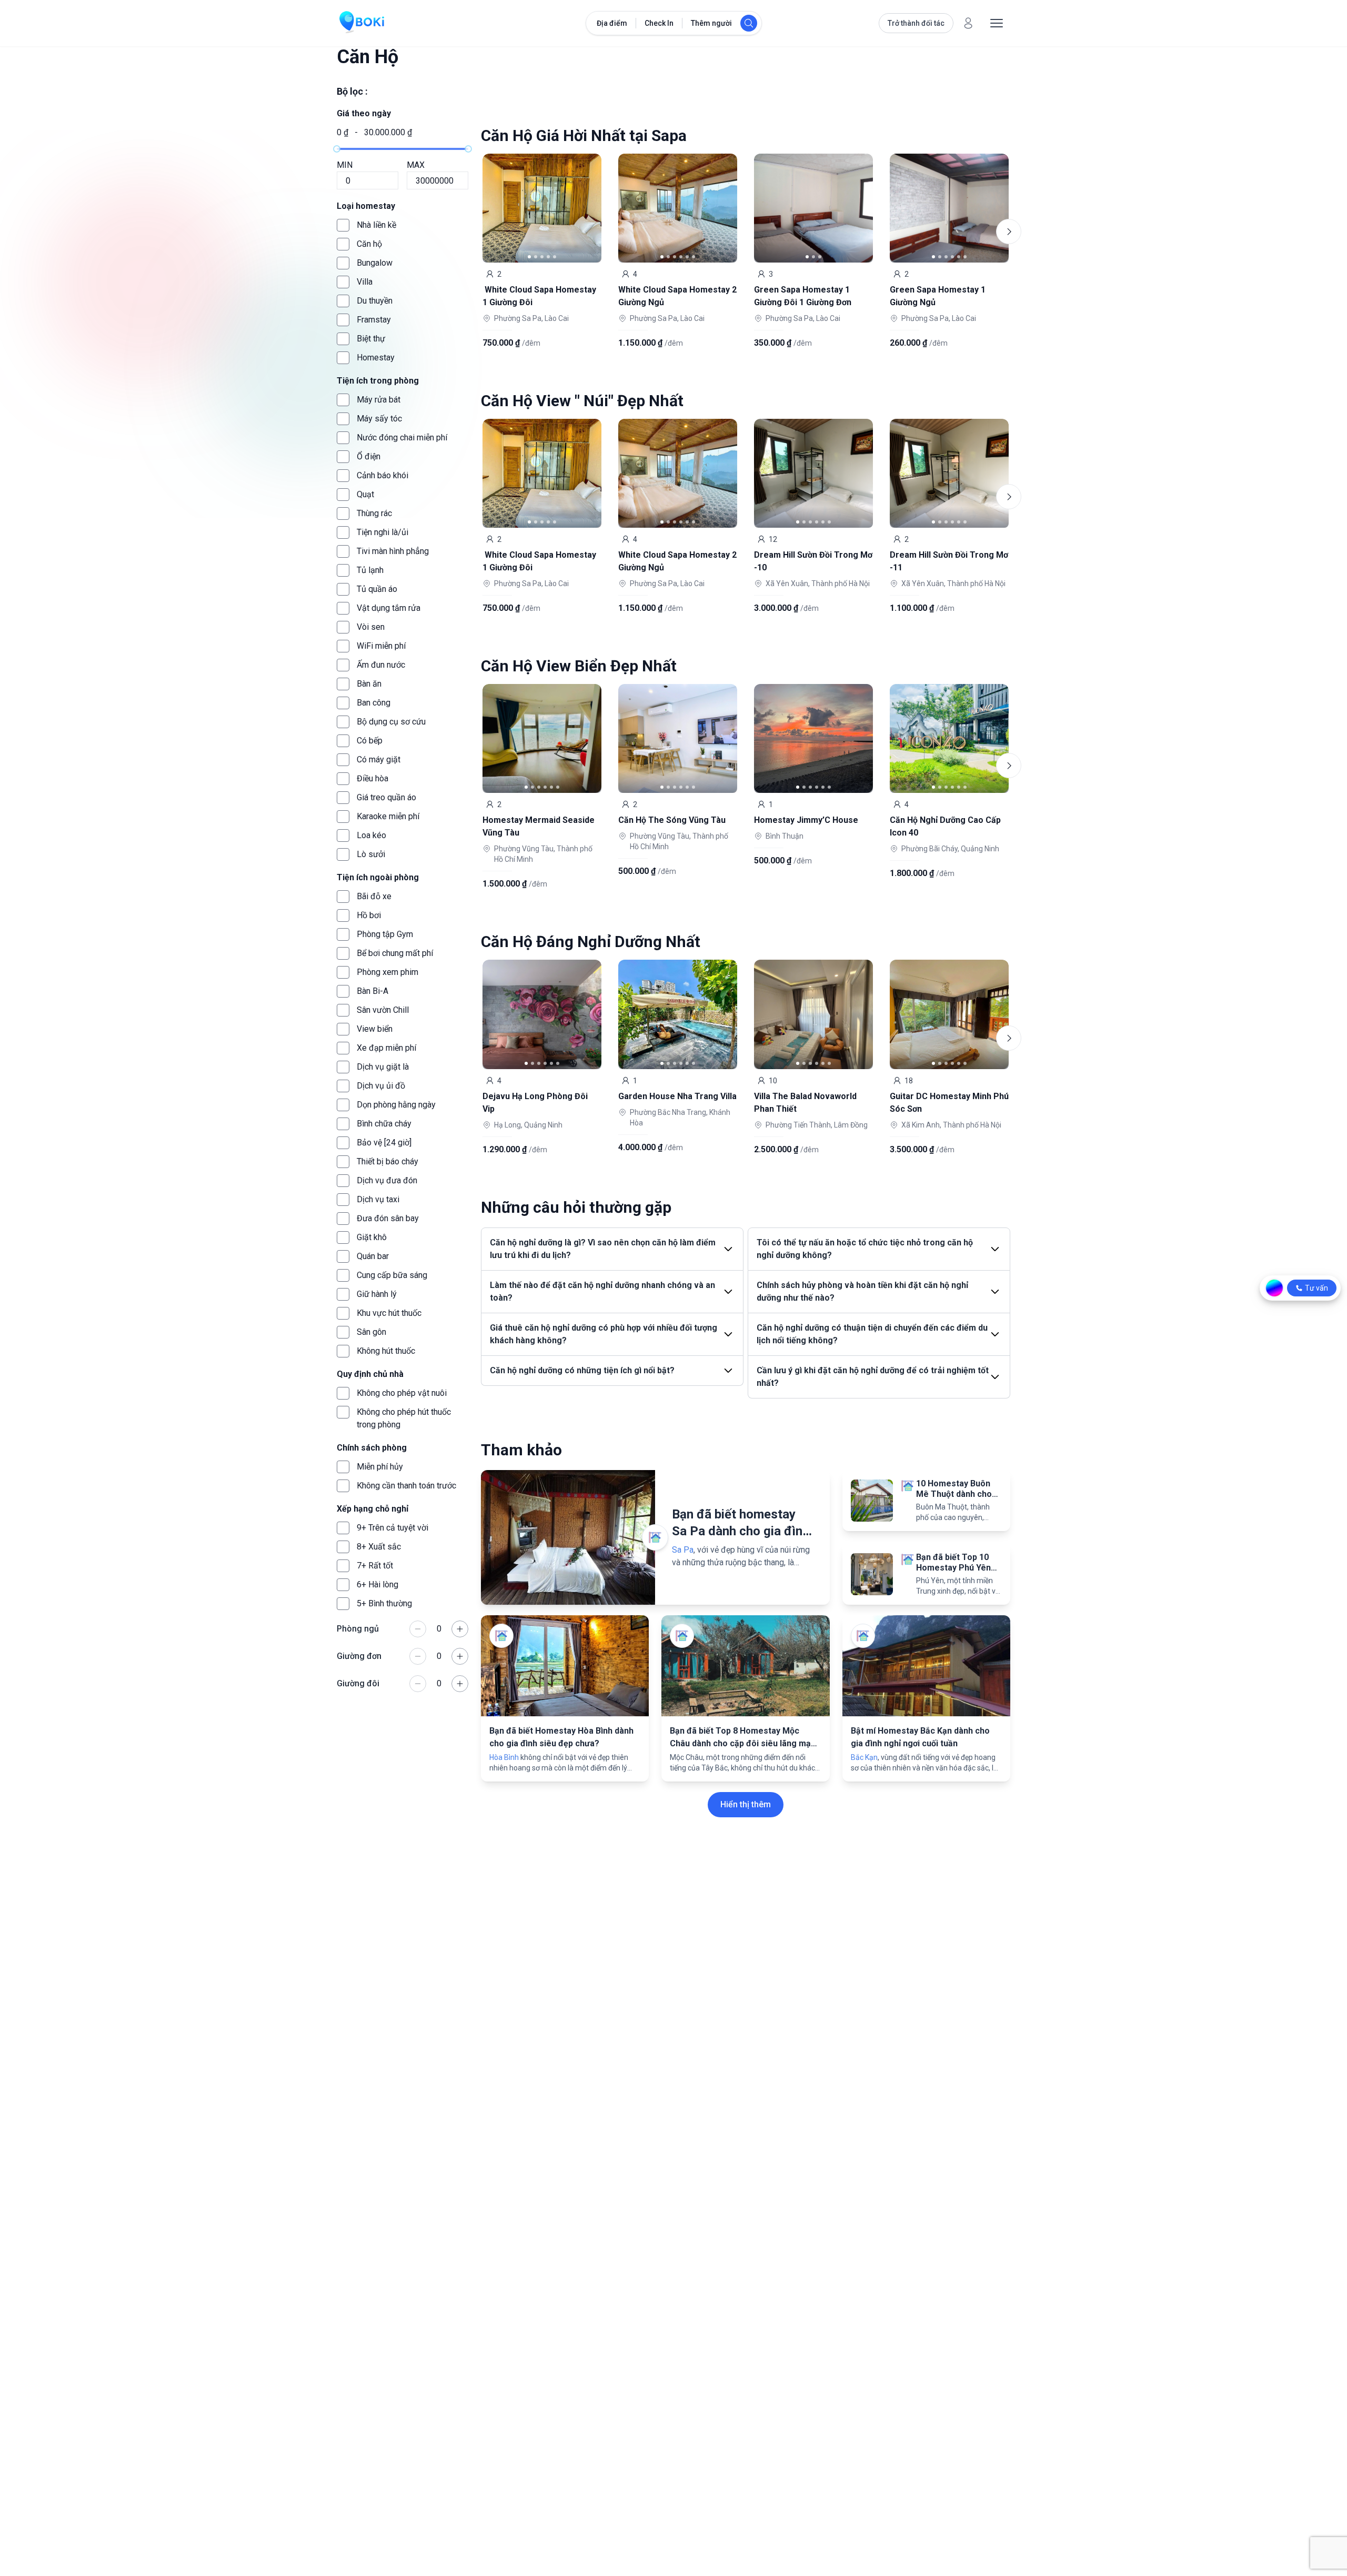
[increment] (460, 1629)
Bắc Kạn (864, 1757)
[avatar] (968, 23)
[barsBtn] (997, 23)
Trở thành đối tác (916, 23)
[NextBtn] (1009, 232)
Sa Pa (683, 1550)
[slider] (337, 149)
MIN (345, 165)
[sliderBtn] (587, 208)
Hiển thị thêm (746, 1804)
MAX (416, 165)
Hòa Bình (504, 1757)
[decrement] (418, 1629)
